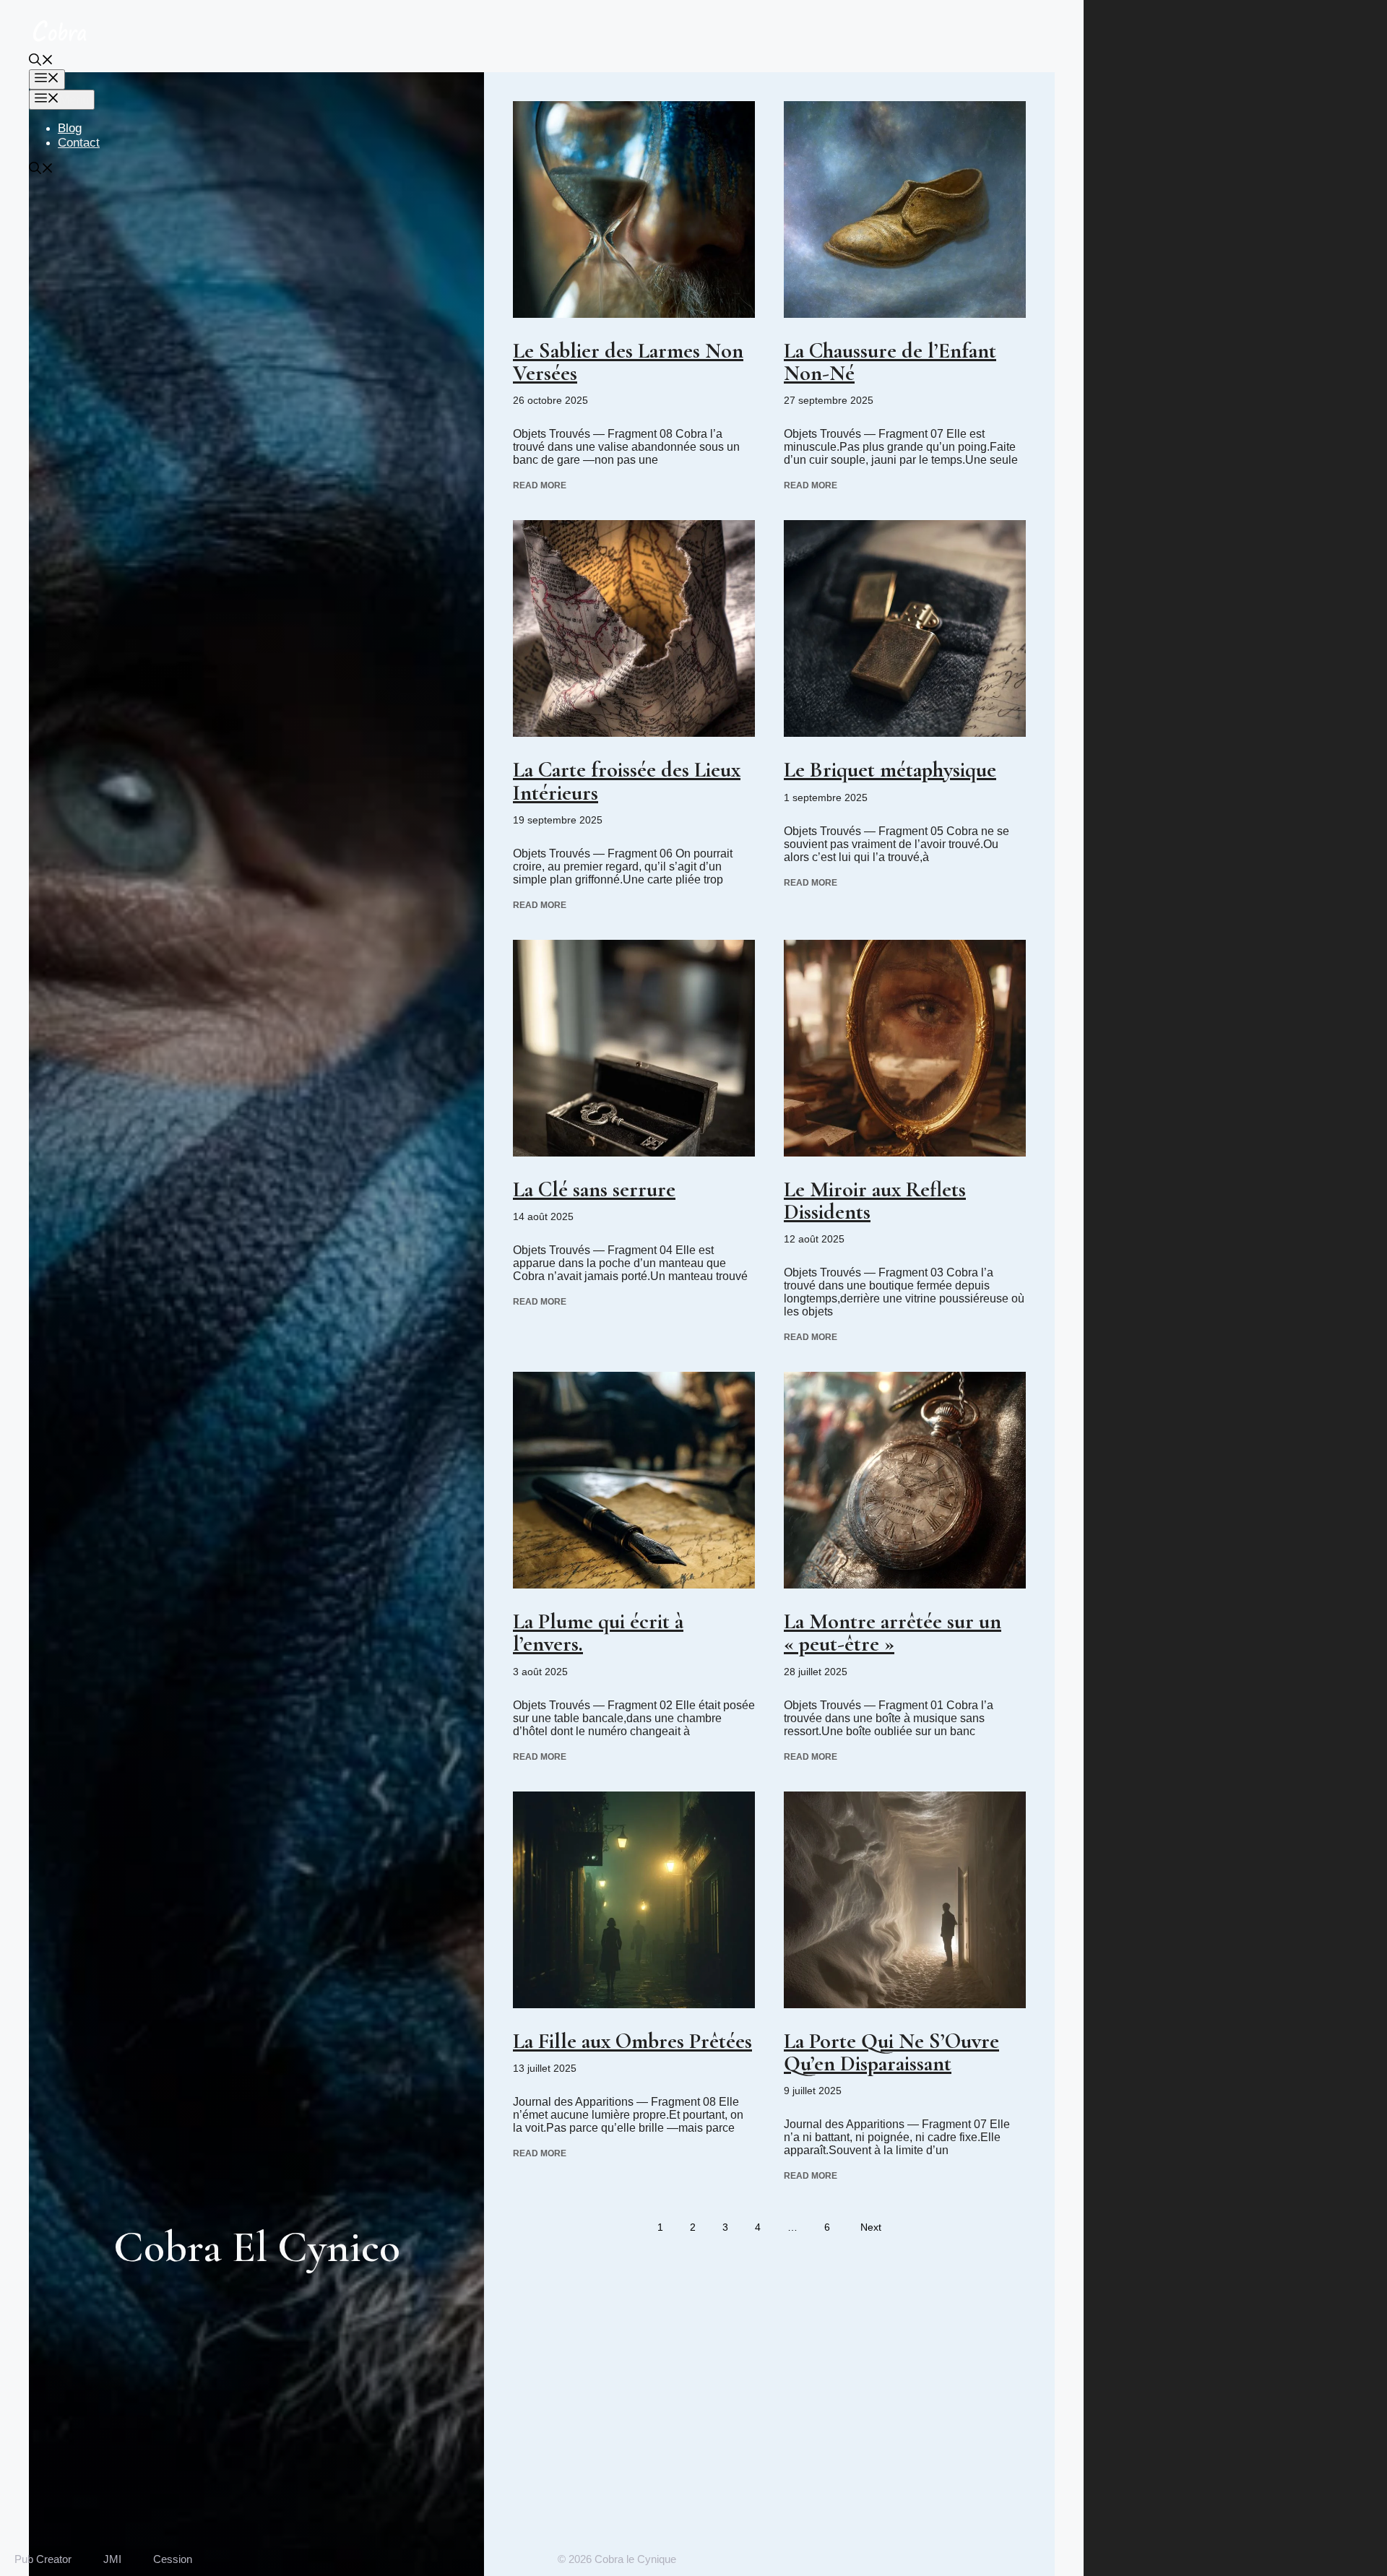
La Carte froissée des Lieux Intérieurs (627, 781)
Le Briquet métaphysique (890, 770)
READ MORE (540, 485)
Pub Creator (43, 2559)
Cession (173, 2559)
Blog (70, 128)
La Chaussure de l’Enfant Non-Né (890, 362)
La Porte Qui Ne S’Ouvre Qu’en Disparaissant (891, 2052)
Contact (79, 143)
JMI (112, 2559)
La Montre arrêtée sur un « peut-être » (893, 1633)
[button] (41, 62)
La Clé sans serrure (594, 1189)
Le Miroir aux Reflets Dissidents (875, 1201)
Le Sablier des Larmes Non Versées (628, 362)
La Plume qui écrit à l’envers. (598, 1633)
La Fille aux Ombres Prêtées (632, 2041)
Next (871, 2227)
